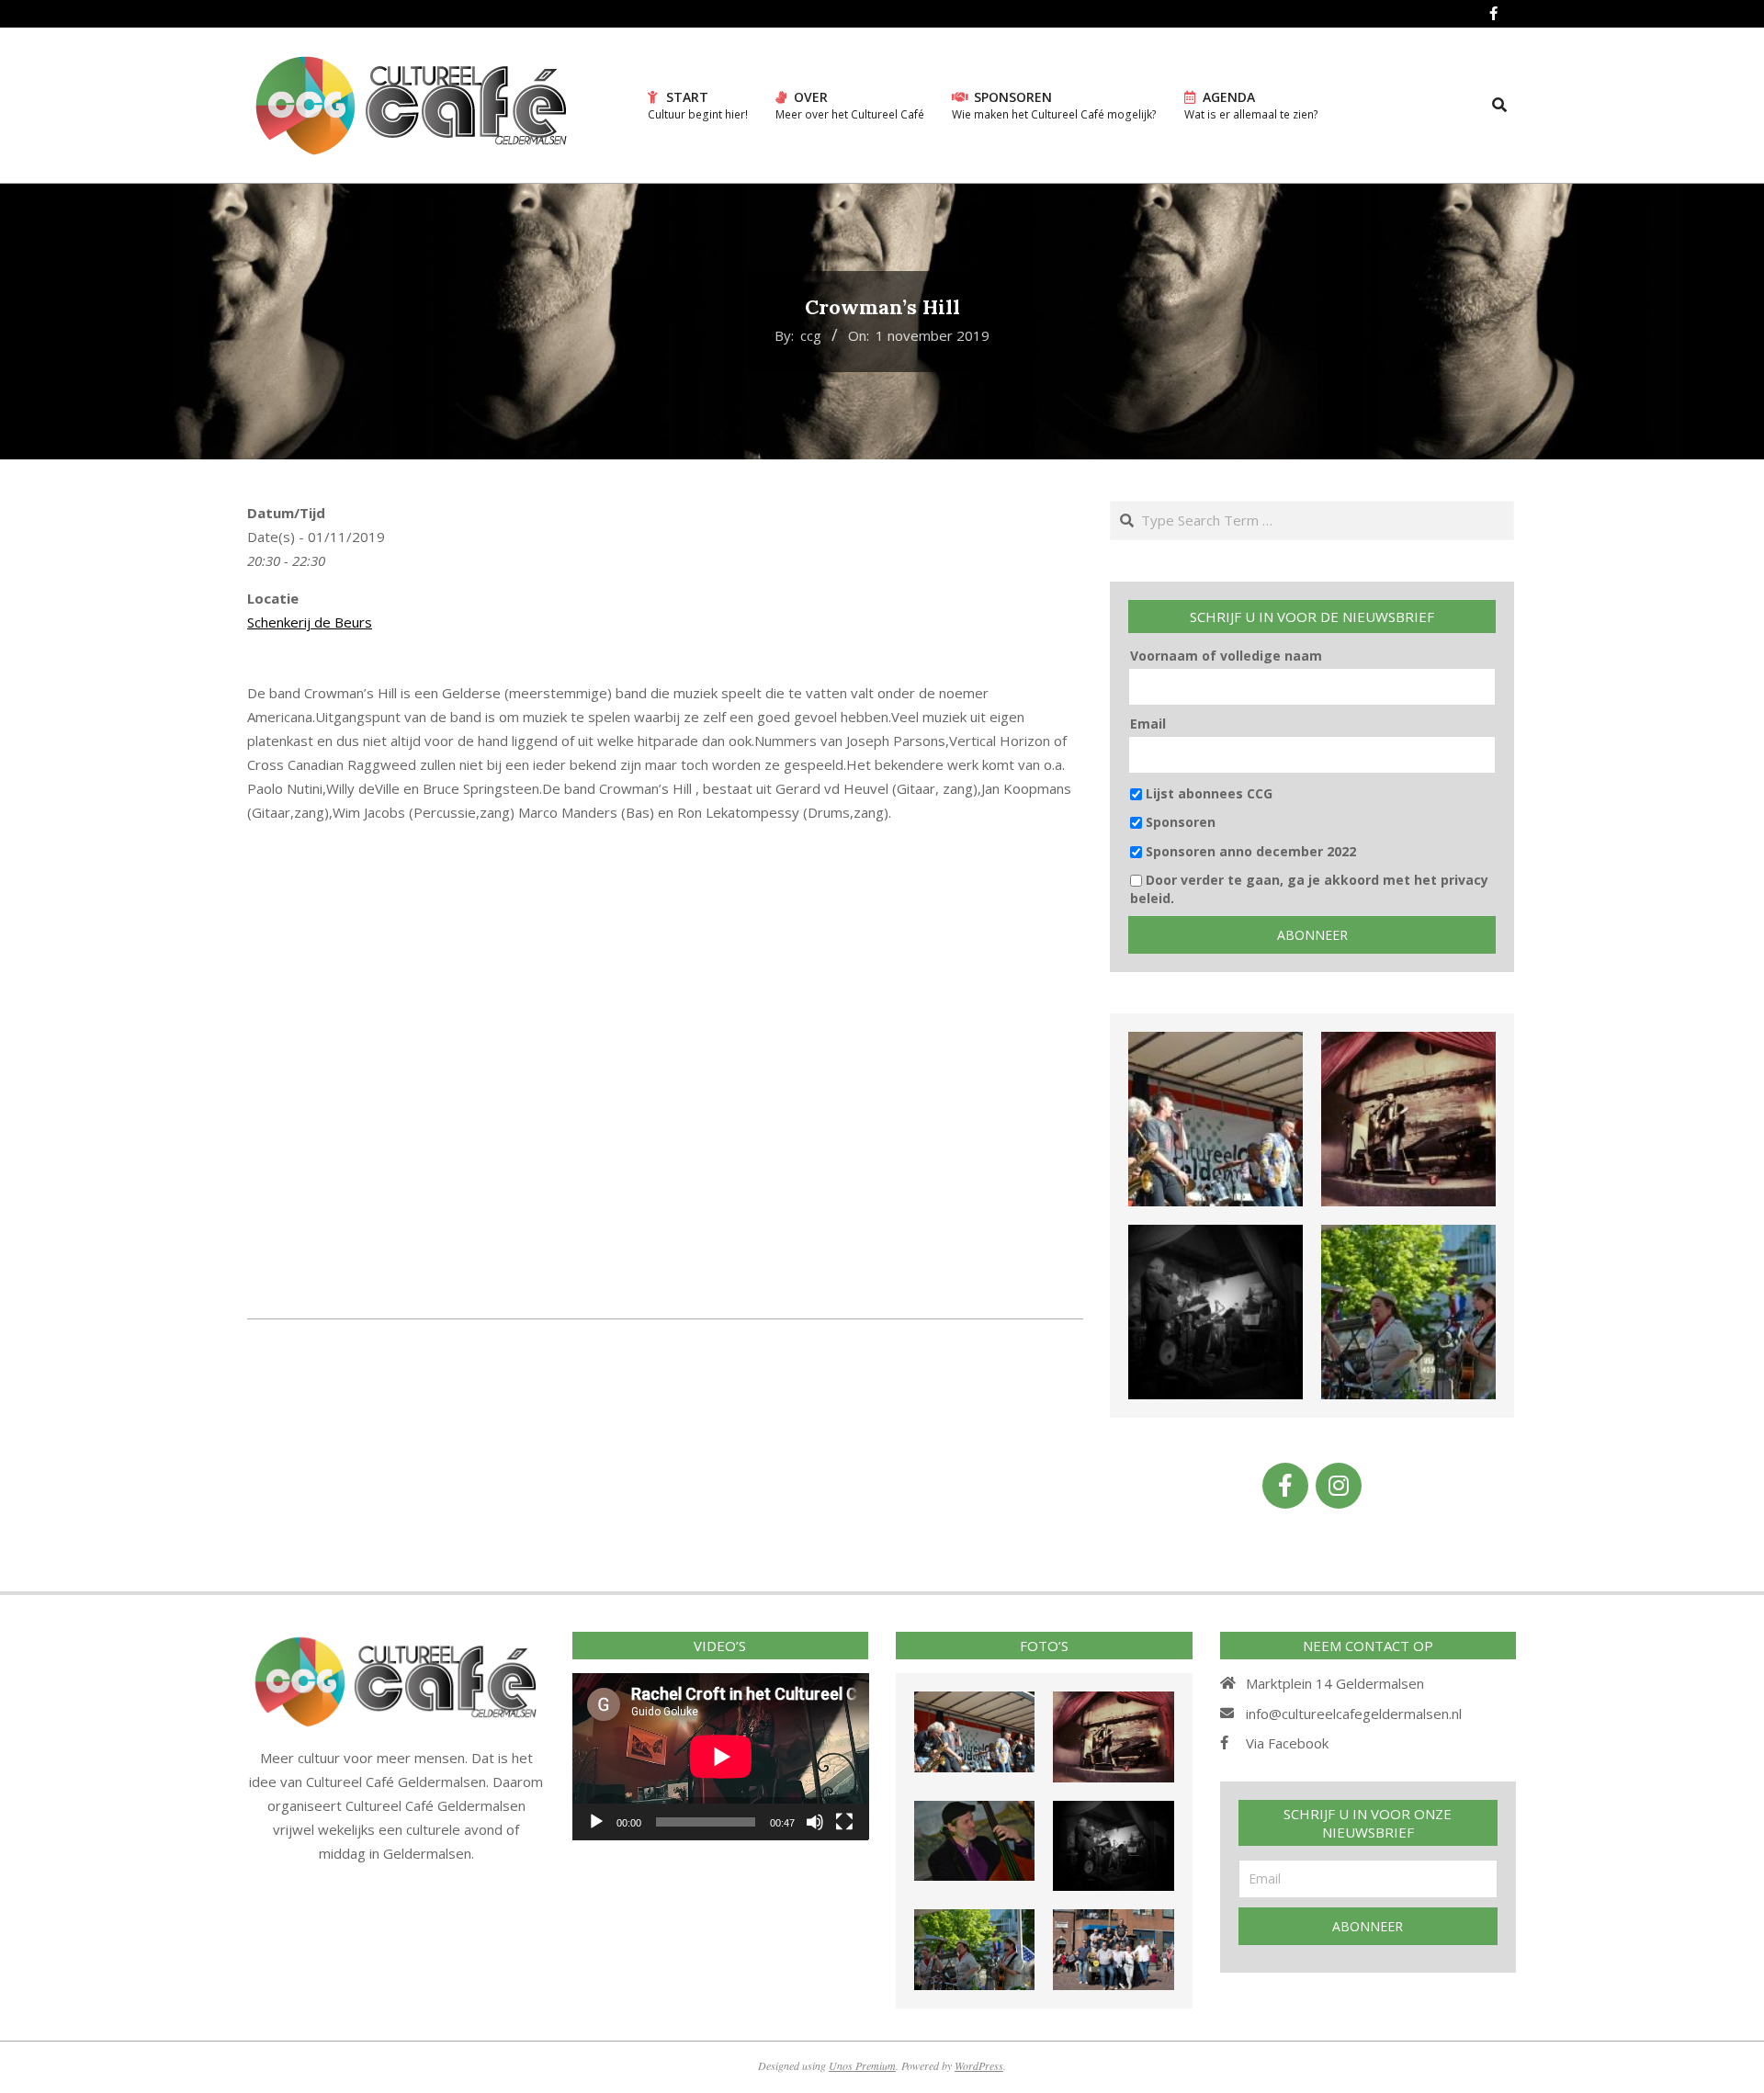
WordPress (979, 2065)
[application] (721, 1756)
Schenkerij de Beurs (310, 622)
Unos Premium (862, 2065)
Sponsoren (1179, 822)
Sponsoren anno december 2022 (1249, 851)
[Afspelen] (596, 1822)
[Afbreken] (815, 1822)
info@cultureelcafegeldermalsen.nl (1354, 1714)
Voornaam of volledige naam (1226, 656)
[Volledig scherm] (844, 1822)
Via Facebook (1287, 1743)
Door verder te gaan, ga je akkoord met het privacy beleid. (1309, 889)
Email (1148, 724)
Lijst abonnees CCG (1207, 793)
